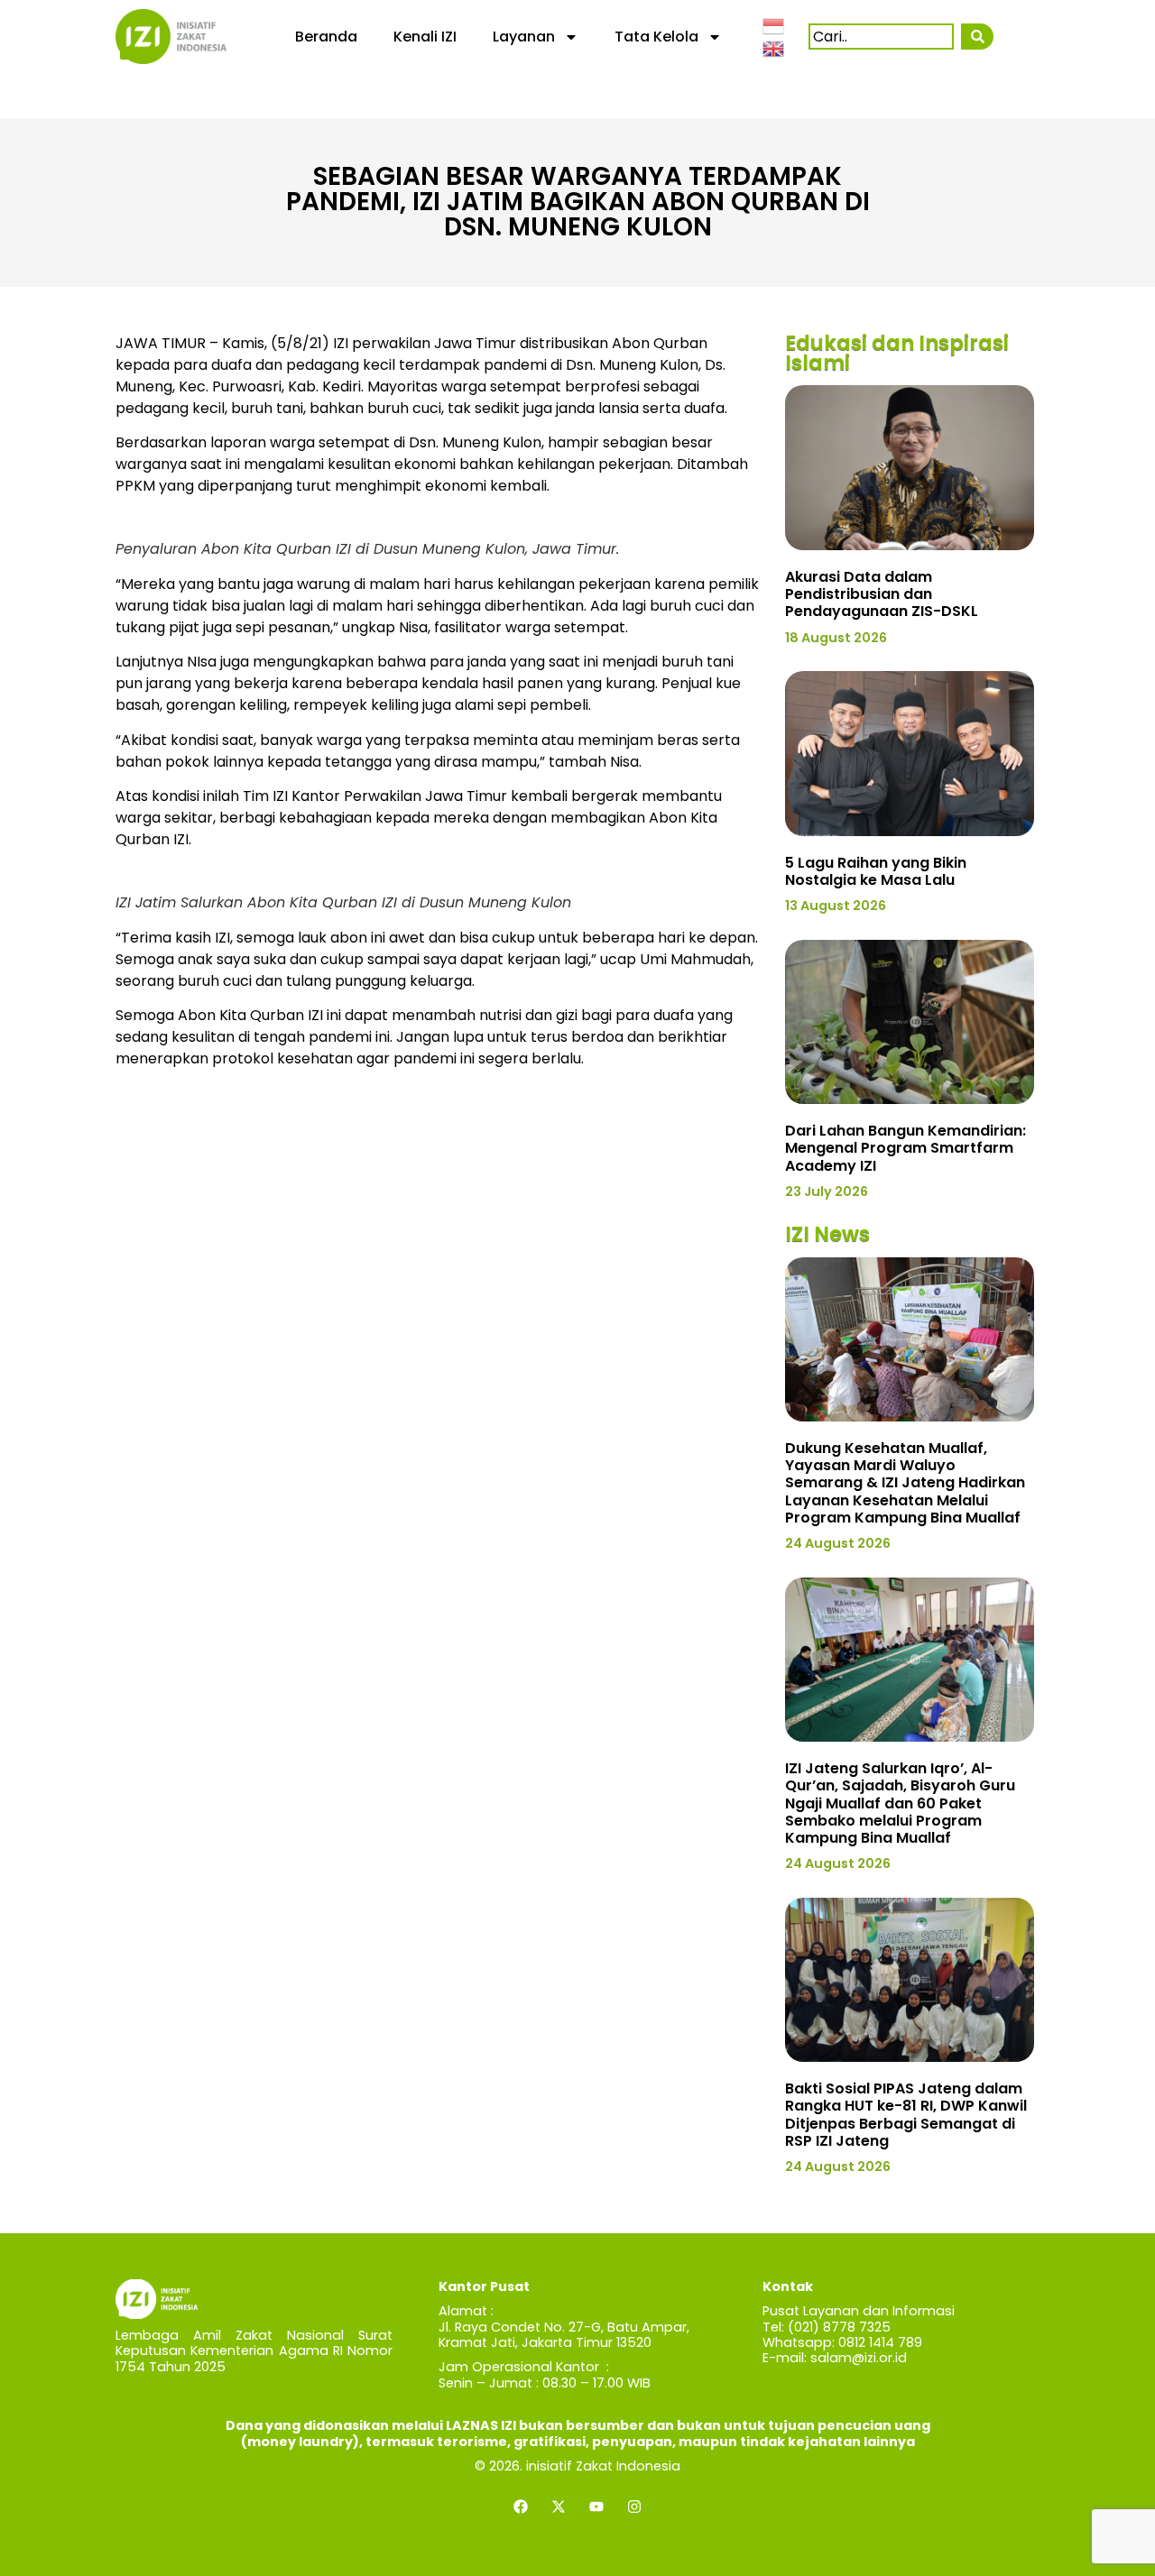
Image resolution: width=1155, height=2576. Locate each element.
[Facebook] (521, 2507)
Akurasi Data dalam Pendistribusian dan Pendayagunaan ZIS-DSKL (882, 594)
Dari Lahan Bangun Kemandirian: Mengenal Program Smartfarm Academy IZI (906, 1148)
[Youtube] (596, 2507)
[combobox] (881, 37)
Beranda (326, 37)
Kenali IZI (425, 37)
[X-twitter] (559, 2507)
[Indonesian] (774, 24)
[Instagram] (634, 2507)
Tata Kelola (656, 37)
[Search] (977, 37)
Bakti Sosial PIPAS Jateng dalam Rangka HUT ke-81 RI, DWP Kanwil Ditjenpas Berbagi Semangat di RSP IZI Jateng (906, 2115)
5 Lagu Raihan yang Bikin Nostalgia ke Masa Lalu (876, 871)
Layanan (524, 37)
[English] (774, 48)
